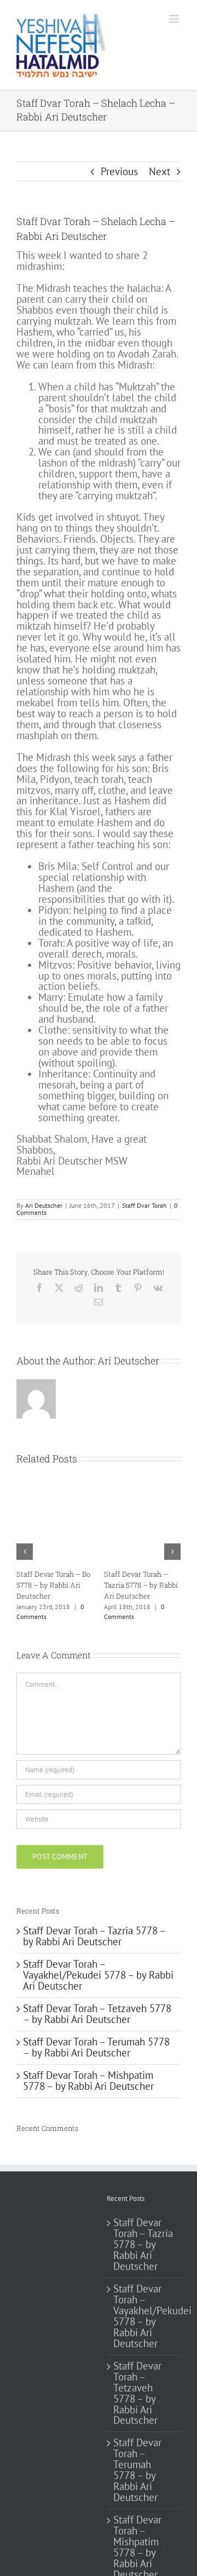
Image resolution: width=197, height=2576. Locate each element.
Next (160, 171)
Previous (119, 171)
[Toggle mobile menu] (175, 19)
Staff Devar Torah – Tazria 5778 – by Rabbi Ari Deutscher (94, 1936)
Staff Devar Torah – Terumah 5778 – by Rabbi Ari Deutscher (96, 2047)
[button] (25, 1552)
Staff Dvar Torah (144, 1205)
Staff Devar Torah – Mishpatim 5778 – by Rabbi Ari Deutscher (88, 2081)
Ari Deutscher (44, 1205)
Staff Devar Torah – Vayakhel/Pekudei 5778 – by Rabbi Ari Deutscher (98, 1975)
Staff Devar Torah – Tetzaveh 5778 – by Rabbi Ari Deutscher (91, 1585)
